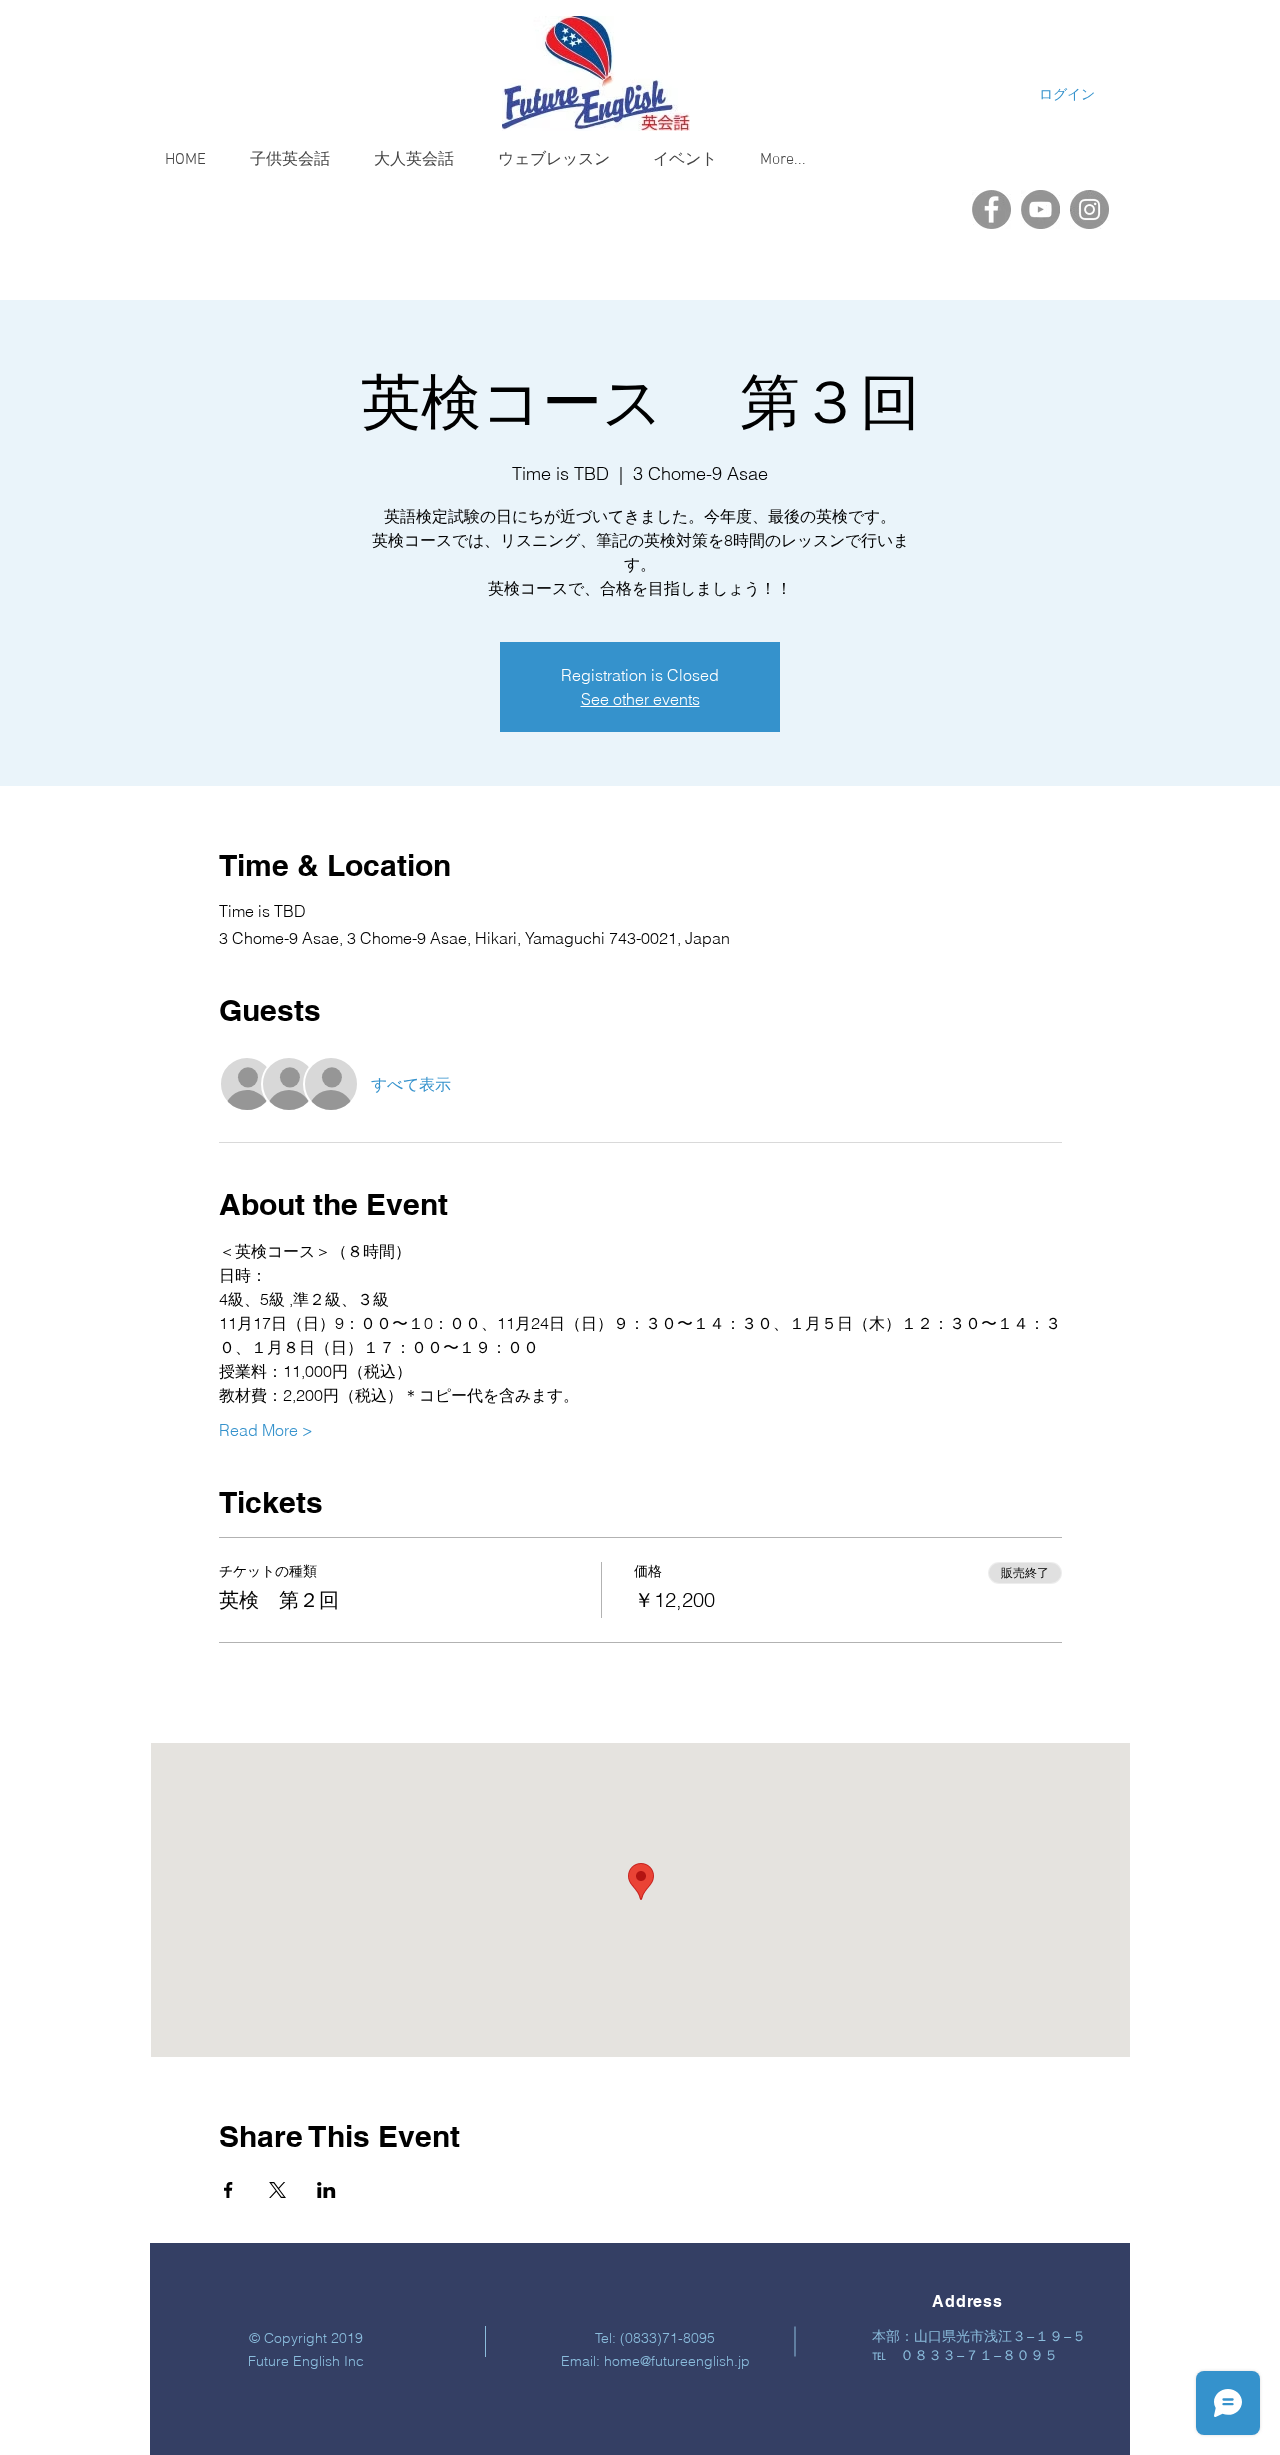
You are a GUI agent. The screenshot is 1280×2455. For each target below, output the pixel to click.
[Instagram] (1089, 209)
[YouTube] (1040, 209)
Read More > (266, 1430)
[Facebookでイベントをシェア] (228, 2190)
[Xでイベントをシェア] (277, 2190)
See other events (640, 699)
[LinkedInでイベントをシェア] (326, 2190)
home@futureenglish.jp (677, 2361)
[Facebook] (991, 209)
